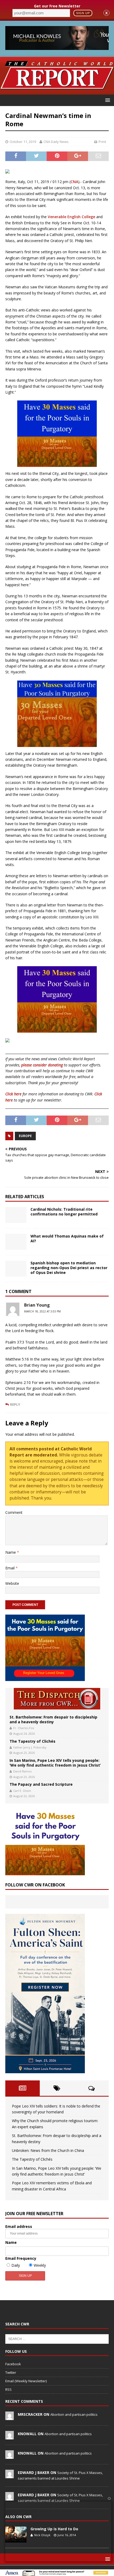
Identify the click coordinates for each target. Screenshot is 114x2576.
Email (10, 1568)
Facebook (13, 2364)
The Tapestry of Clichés (32, 1741)
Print (102, 142)
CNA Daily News (56, 142)
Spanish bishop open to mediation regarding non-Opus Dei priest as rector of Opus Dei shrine (69, 1268)
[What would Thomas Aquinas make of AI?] (16, 1242)
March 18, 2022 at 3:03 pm (42, 1311)
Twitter (11, 2372)
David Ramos (22, 1771)
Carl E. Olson (22, 1791)
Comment (14, 1512)
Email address (19, 2226)
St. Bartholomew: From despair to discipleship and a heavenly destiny (53, 1719)
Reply (15, 1404)
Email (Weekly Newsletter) (26, 2381)
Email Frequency (21, 2258)
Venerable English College (71, 217)
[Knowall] (10, 2436)
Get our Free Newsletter (57, 6)
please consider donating (42, 1065)
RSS (8, 2389)
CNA (74, 182)
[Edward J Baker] (10, 2475)
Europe (25, 1136)
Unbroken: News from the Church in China (48, 2150)
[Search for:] (57, 2338)
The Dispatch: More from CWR (57, 1699)
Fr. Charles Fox (24, 1728)
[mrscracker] (10, 2417)
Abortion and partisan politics (74, 2414)
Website (12, 1583)
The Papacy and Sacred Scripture (41, 1784)
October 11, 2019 (23, 142)
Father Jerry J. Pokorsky (30, 1747)
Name (11, 1552)
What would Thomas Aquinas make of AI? (67, 1238)
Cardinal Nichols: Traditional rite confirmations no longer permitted (64, 1212)
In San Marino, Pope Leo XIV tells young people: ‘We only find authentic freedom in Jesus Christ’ (55, 1763)
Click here (13, 1094)
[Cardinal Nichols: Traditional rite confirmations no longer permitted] (16, 1215)
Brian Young (37, 1305)
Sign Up (83, 13)
